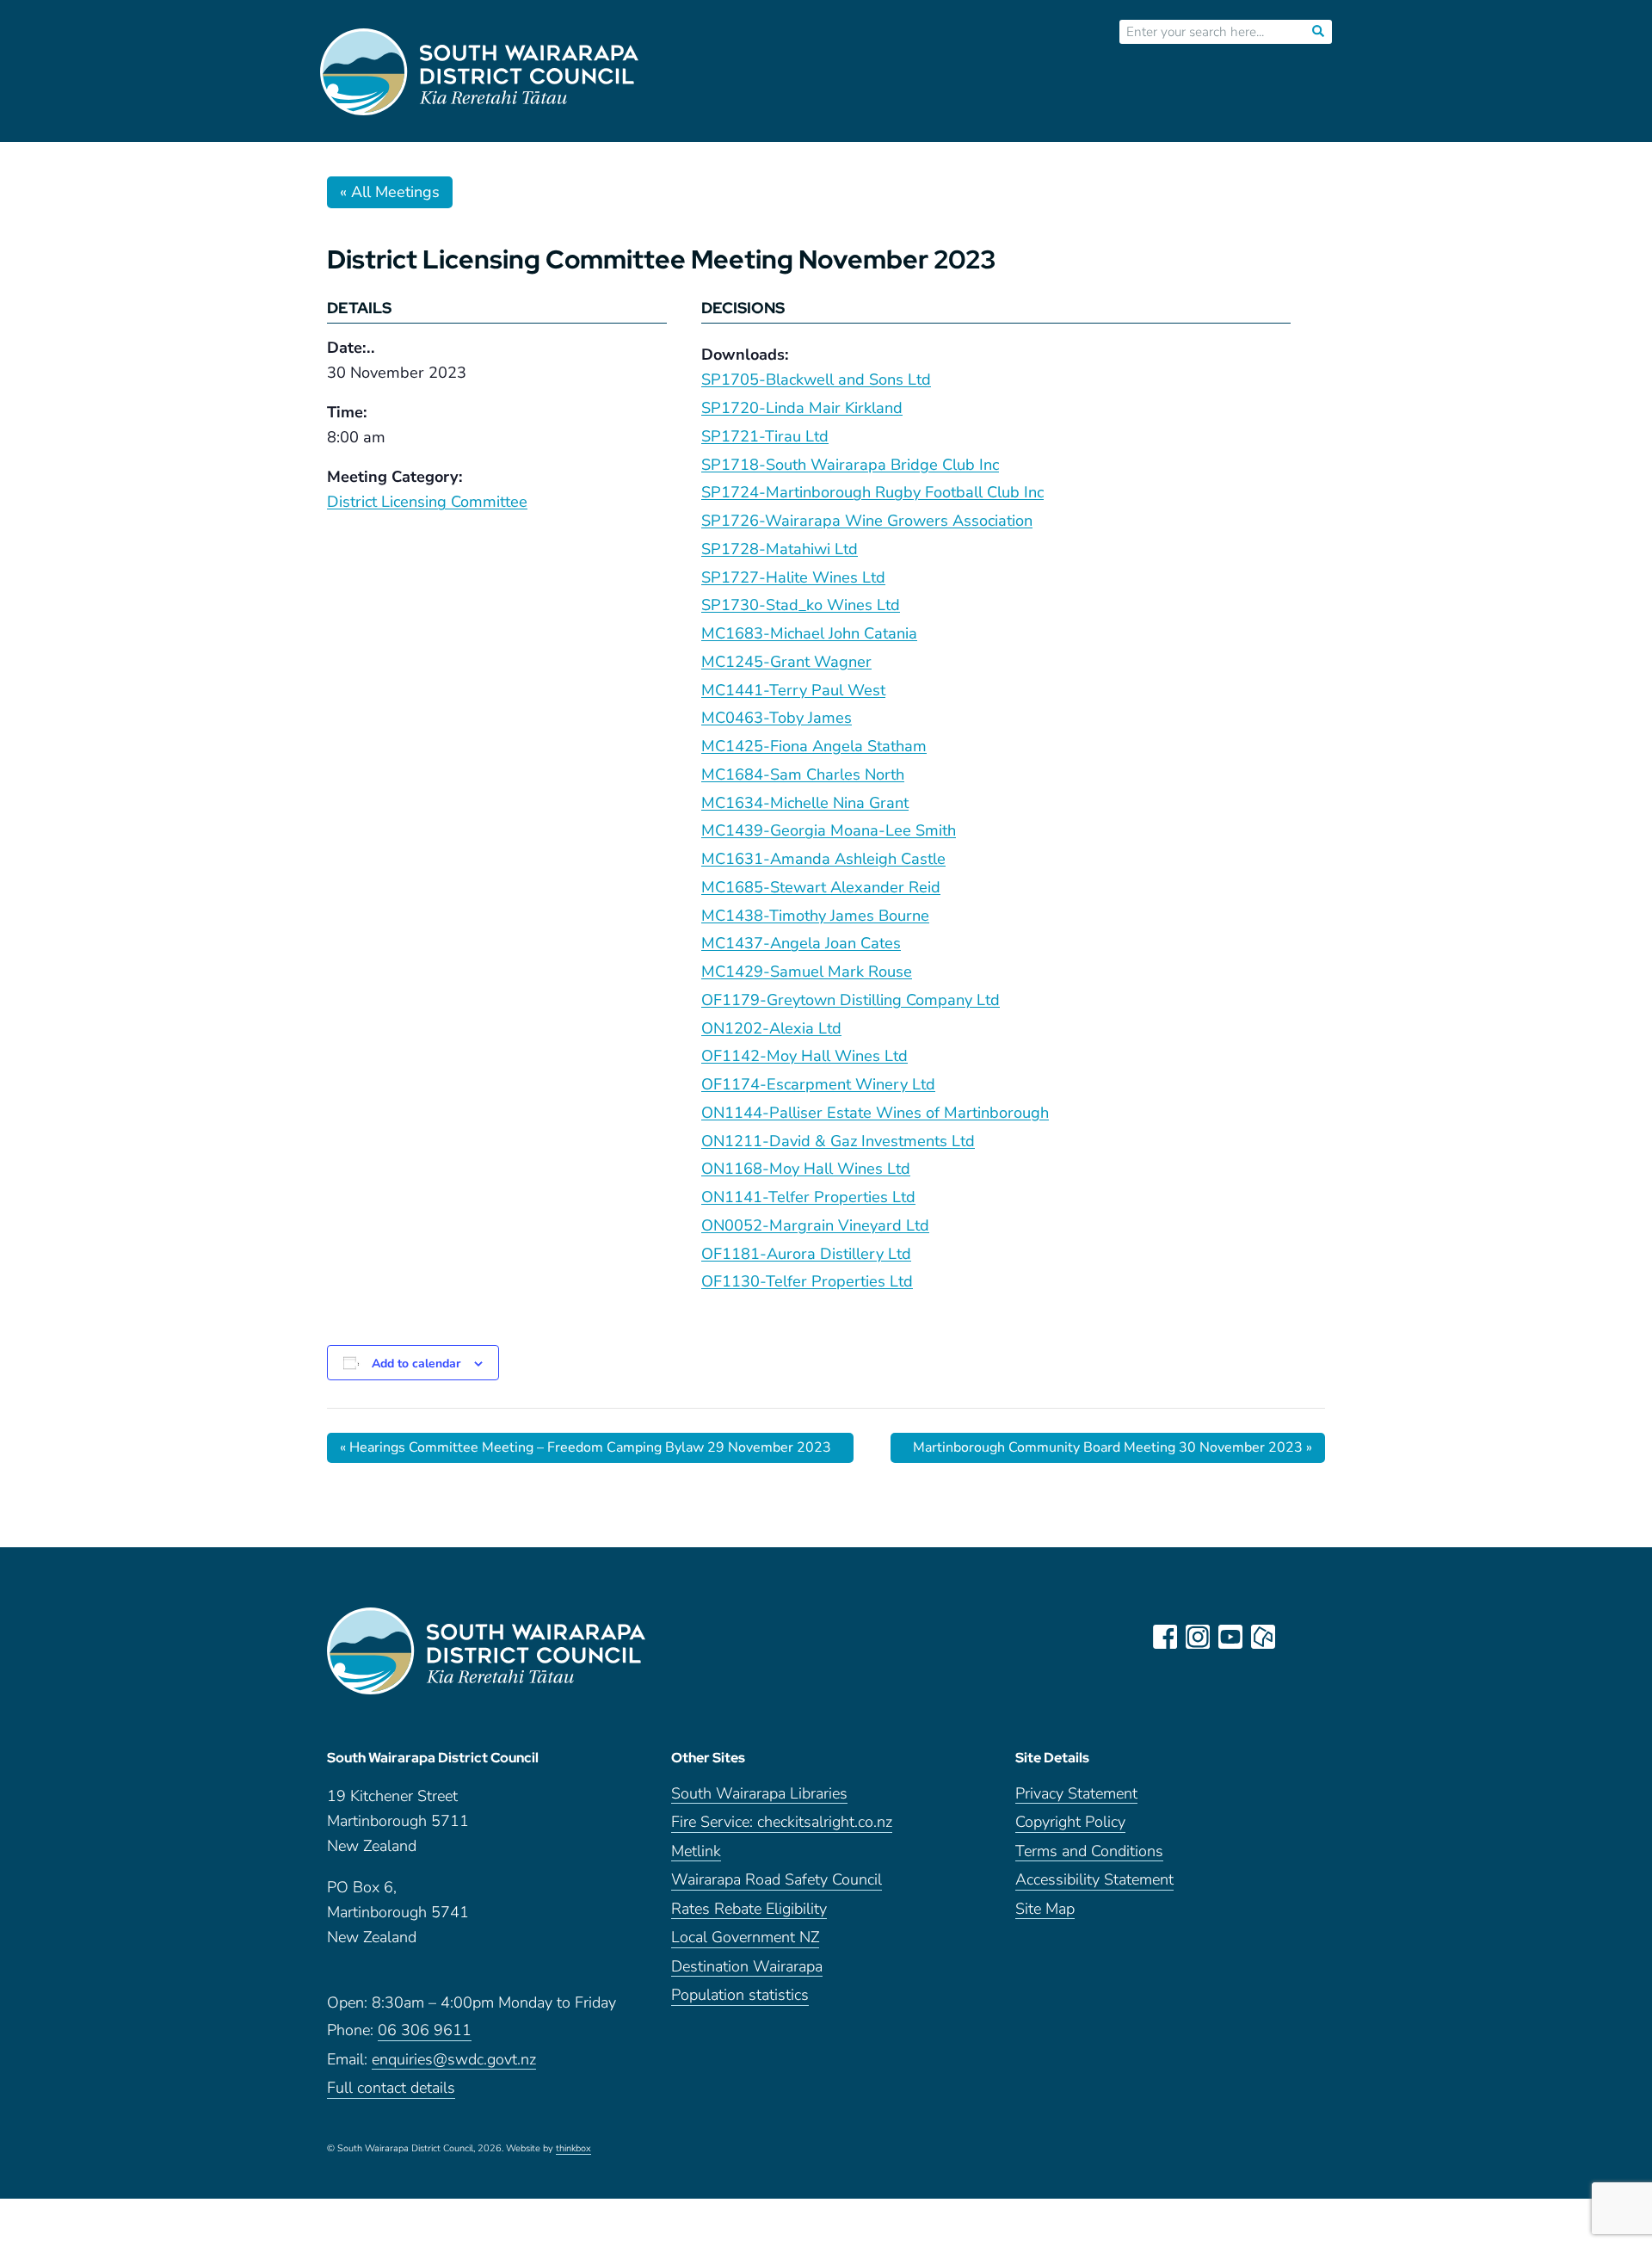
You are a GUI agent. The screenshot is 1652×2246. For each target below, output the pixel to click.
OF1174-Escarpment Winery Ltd (818, 1084)
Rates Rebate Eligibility (749, 1910)
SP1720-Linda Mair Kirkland (802, 408)
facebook (1165, 1637)
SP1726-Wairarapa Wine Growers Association (867, 521)
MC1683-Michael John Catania (809, 633)
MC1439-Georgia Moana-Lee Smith (829, 830)
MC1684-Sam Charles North (803, 774)
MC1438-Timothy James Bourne (815, 916)
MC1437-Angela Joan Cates (801, 943)
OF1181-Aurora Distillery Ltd (806, 1254)
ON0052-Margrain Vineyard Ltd (815, 1225)
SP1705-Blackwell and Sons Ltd (816, 379)
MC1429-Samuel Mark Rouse (807, 972)
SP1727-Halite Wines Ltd (793, 577)
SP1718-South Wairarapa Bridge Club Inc (850, 465)
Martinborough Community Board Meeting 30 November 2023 (1113, 1447)
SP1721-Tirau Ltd (765, 436)
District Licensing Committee (427, 502)
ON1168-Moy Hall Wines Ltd (806, 1169)
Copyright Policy (1070, 1823)
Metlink (696, 1852)
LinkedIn (1296, 1637)
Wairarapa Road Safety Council (777, 1881)
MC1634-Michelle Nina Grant (805, 803)
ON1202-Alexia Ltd (771, 1028)
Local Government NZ (745, 1938)
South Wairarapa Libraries (759, 1795)
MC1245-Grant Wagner (786, 662)
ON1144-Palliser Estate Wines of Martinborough (875, 1113)
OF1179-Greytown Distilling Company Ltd (851, 1000)
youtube (1230, 1637)
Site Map (1045, 1910)
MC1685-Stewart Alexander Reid (821, 887)
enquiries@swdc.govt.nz (454, 2061)
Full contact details (391, 2089)
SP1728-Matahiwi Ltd (780, 549)
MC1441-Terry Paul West (793, 690)
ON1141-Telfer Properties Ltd (808, 1197)
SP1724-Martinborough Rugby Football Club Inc (872, 492)
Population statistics (740, 1996)
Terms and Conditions (1089, 1852)
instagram (1198, 1637)
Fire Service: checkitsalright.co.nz (782, 1823)
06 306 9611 (425, 2031)
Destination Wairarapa (747, 1968)
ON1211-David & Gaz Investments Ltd (838, 1141)
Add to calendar (416, 1364)
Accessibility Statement (1094, 1881)
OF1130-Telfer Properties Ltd (807, 1281)
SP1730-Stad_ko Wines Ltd (801, 605)
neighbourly (1263, 1637)
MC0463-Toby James (777, 718)
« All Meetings (390, 192)
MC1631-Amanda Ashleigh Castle (823, 859)
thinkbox (573, 2150)
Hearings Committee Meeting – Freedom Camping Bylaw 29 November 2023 (586, 1447)
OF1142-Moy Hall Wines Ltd (804, 1056)
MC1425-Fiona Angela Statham (814, 746)
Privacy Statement (1076, 1795)
